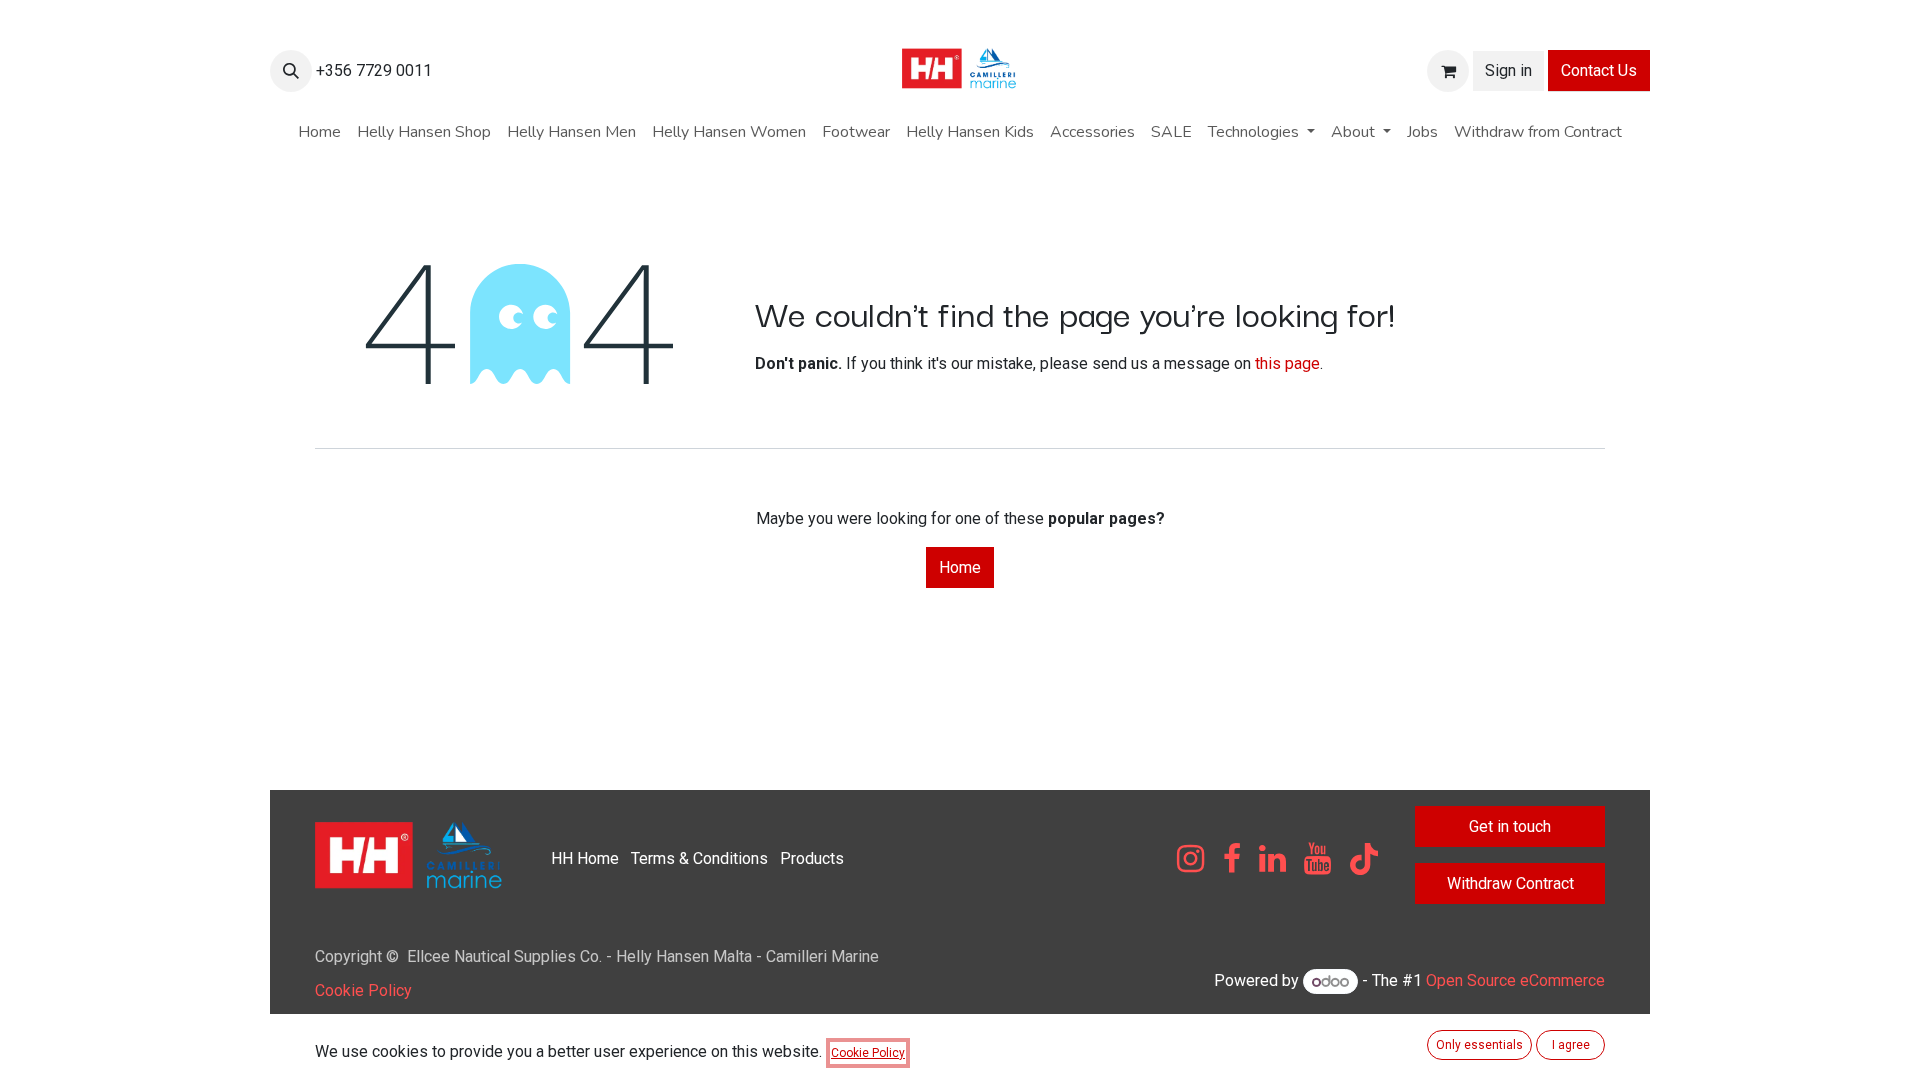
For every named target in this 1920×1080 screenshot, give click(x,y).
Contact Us (1599, 70)
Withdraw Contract (1510, 883)
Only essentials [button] (1479, 1045)
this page (1287, 363)
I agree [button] (1571, 1045)
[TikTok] (1364, 859)
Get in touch (1510, 826)
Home (960, 567)
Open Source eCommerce (1515, 981)
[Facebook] (1232, 859)
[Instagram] (1190, 859)
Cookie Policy (363, 990)
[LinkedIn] (1272, 859)
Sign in (1508, 70)
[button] (291, 71)
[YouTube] (1317, 859)
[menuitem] (319, 132)
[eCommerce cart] (1448, 71)
